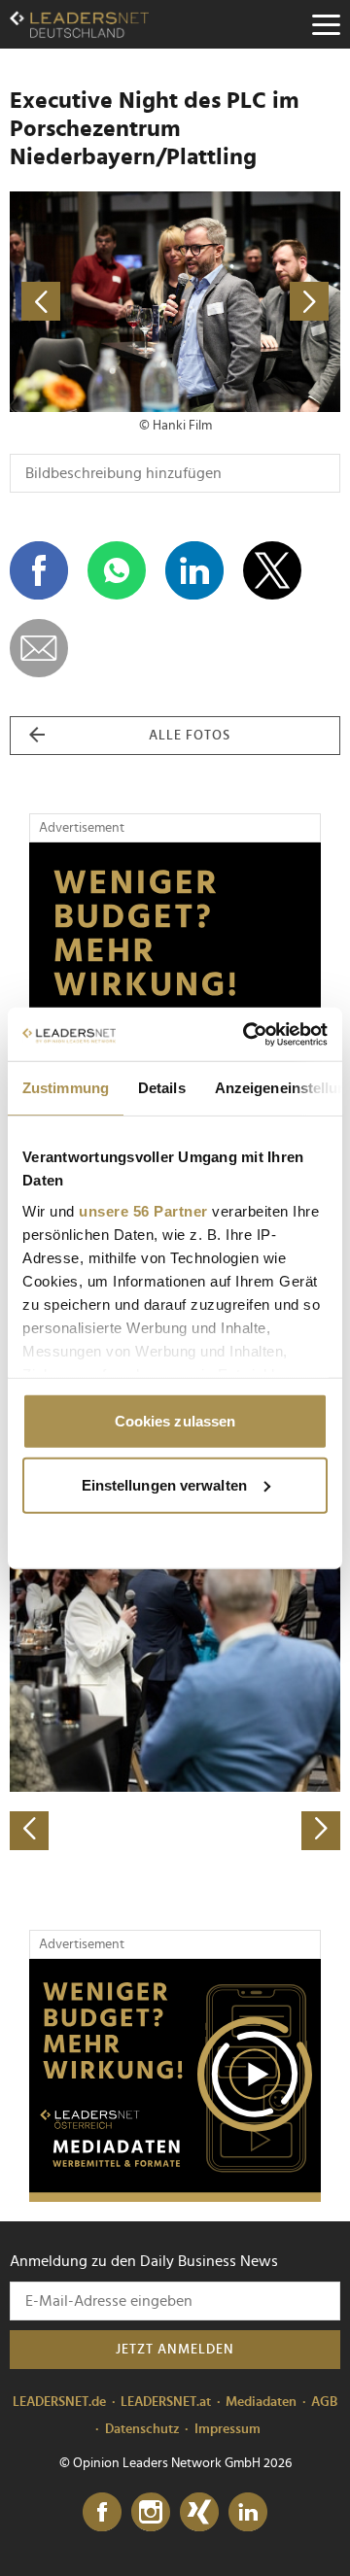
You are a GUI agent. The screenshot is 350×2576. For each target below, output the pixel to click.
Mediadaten (261, 2402)
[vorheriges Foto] (92, 302)
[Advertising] (175, 2080)
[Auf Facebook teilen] (39, 570)
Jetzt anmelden (175, 2350)
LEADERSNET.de (59, 2402)
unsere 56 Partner (143, 1210)
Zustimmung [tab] (66, 1088)
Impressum (227, 2429)
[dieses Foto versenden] (39, 648)
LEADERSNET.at (166, 2402)
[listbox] (175, 1687)
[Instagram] (151, 2513)
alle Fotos (190, 736)
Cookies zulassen (175, 1421)
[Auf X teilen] (272, 570)
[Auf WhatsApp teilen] (117, 570)
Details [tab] (162, 1088)
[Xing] (199, 2513)
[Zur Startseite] (79, 24)
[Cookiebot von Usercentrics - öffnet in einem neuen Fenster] (247, 1034)
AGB (324, 2402)
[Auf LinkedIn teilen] (194, 570)
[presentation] (29, 1831)
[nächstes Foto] (258, 302)
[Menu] (326, 24)
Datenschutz (142, 2429)
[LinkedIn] (248, 2513)
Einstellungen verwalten (164, 1484)
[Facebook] (102, 2513)
